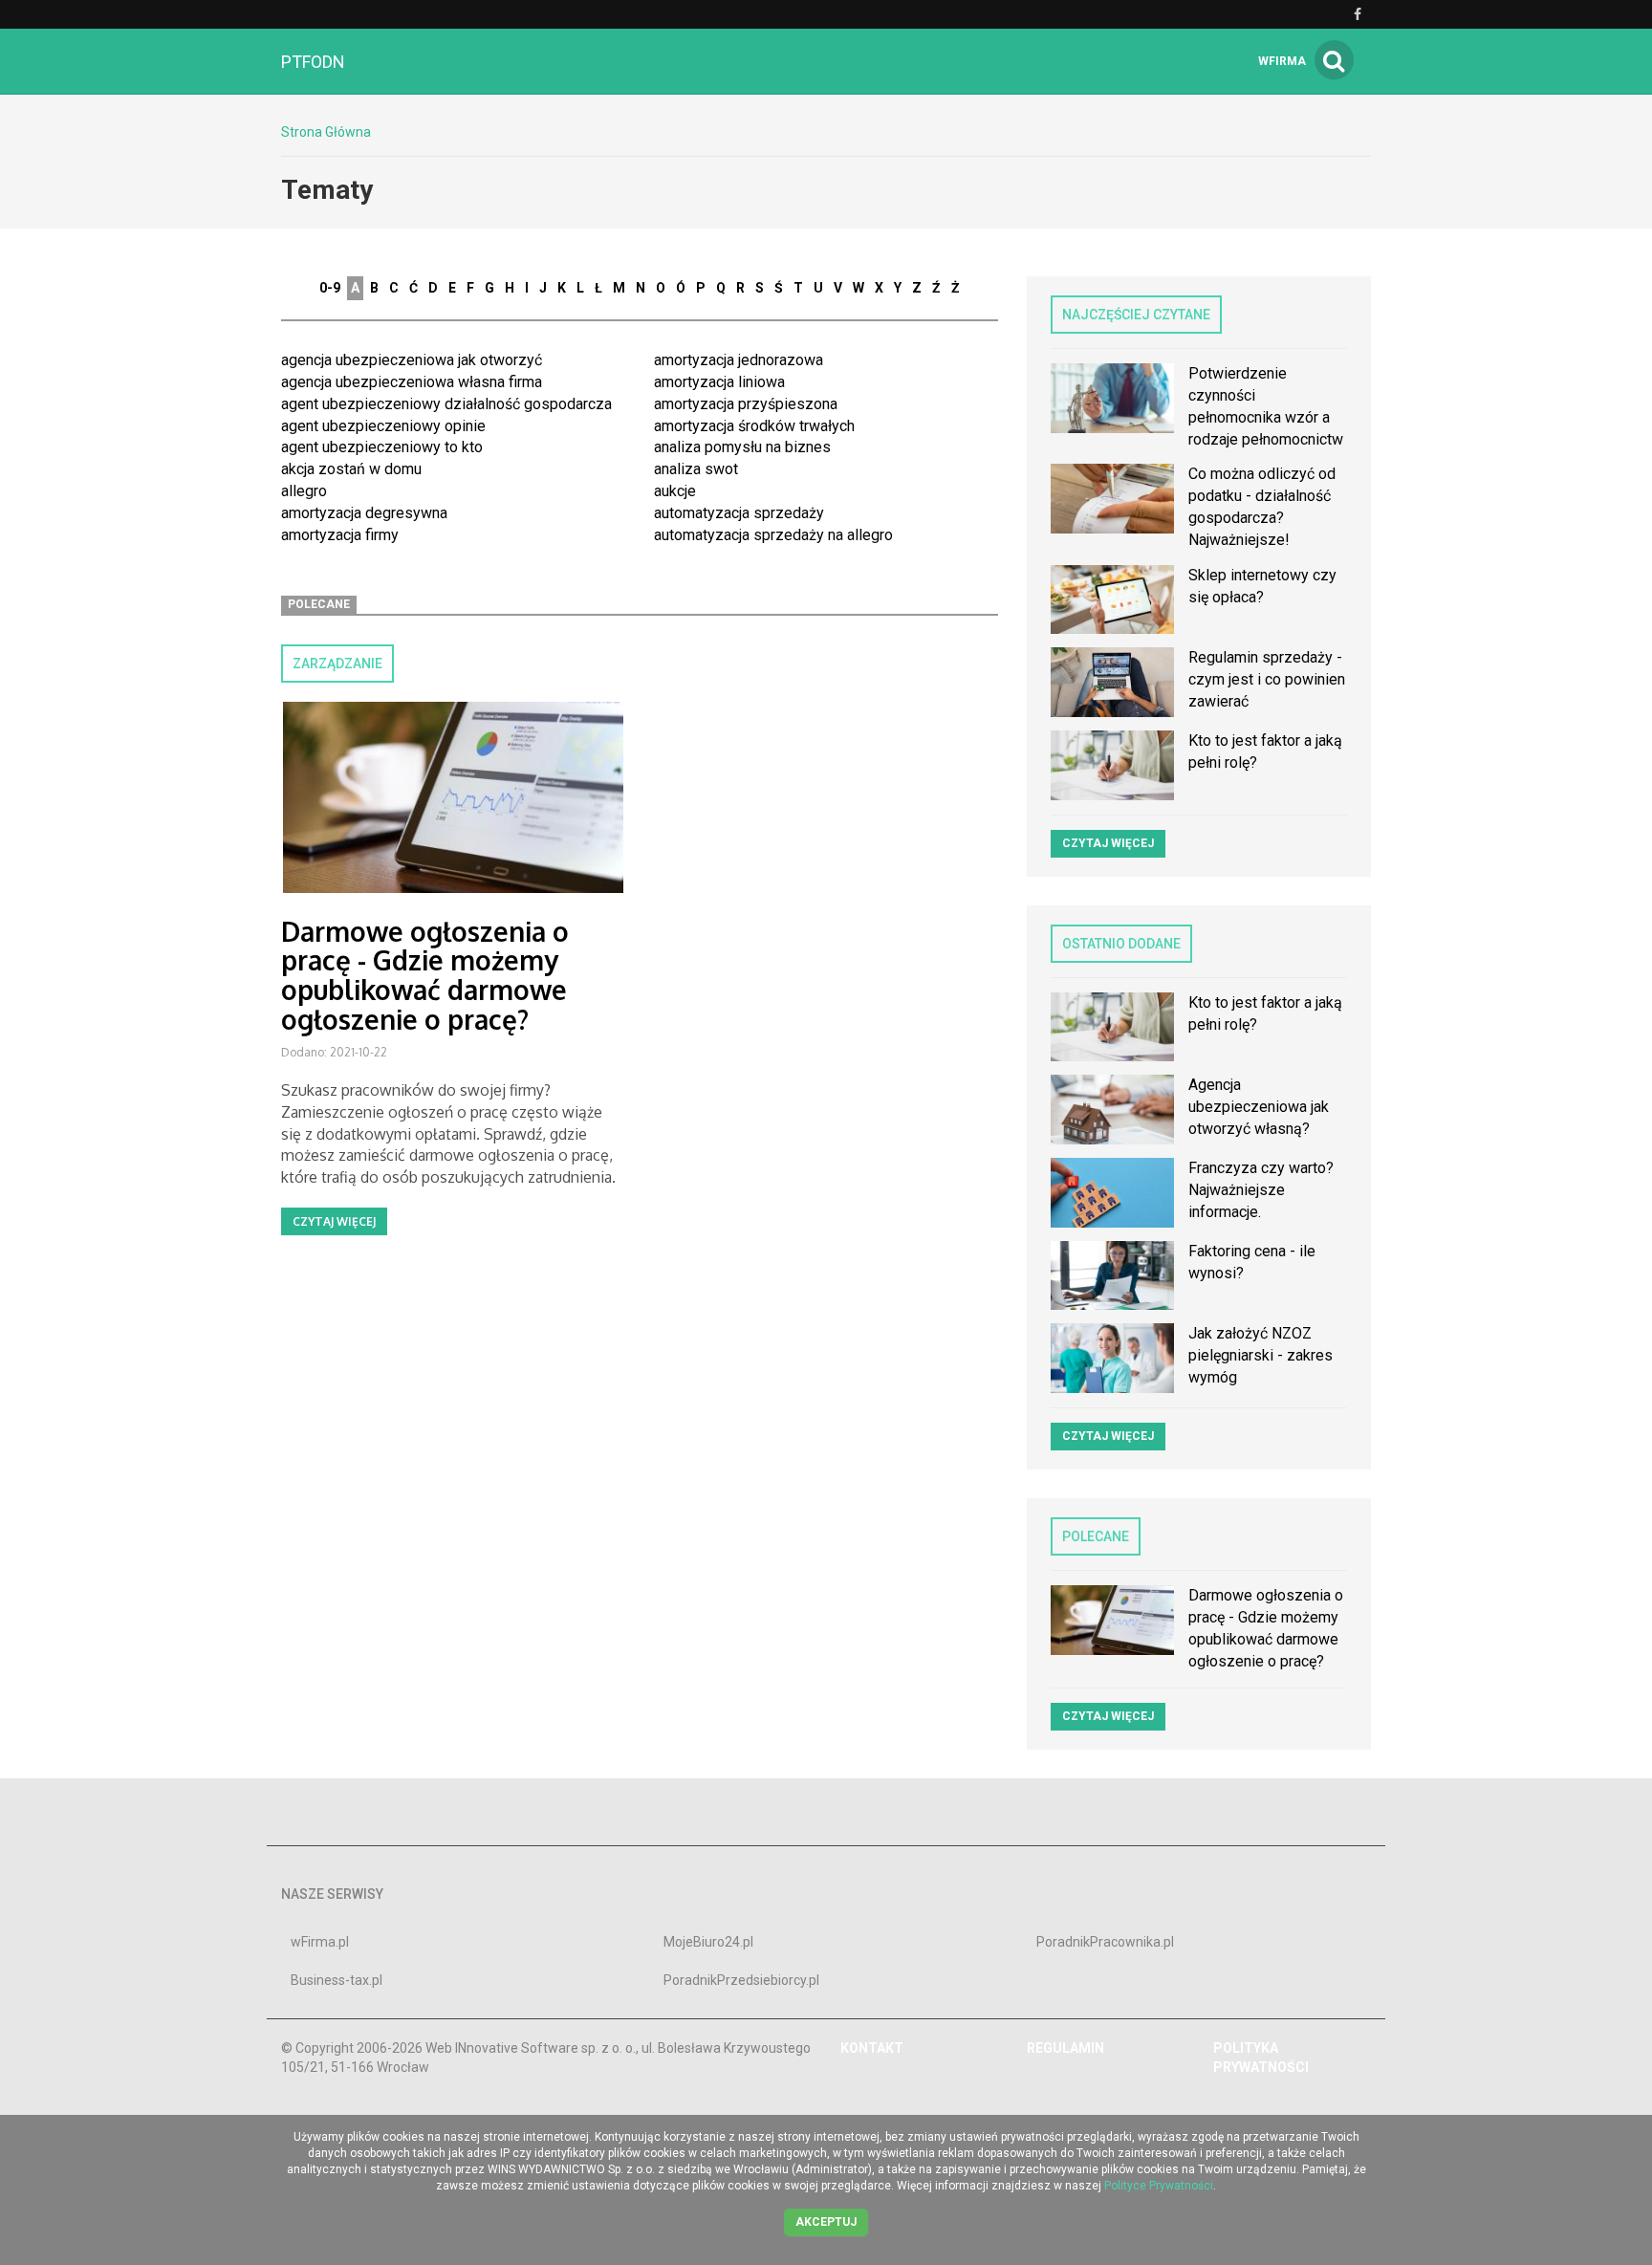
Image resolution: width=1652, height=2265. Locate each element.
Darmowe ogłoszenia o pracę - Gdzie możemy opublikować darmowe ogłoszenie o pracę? (425, 975)
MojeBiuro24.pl (708, 1942)
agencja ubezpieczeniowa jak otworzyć (412, 360)
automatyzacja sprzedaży (739, 513)
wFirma (1282, 61)
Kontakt (872, 2048)
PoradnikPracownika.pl (1105, 1942)
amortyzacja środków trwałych (754, 426)
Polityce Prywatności (1159, 2186)
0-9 (330, 288)
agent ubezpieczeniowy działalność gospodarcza (446, 404)
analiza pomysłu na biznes (742, 447)
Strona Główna (326, 132)
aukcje (675, 491)
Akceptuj (826, 2222)
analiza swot (696, 469)
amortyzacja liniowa (719, 382)
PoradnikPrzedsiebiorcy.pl (741, 1980)
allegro (304, 491)
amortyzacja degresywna (364, 513)
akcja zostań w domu (351, 469)
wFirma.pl (320, 1942)
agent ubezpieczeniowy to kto (382, 447)
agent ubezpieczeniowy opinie (383, 426)
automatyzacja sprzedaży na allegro (773, 535)
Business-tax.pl (337, 1980)
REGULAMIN (1065, 2048)
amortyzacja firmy (340, 535)
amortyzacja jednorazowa (739, 360)
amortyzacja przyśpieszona (746, 404)
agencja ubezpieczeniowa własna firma (412, 382)
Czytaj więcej (334, 1221)
